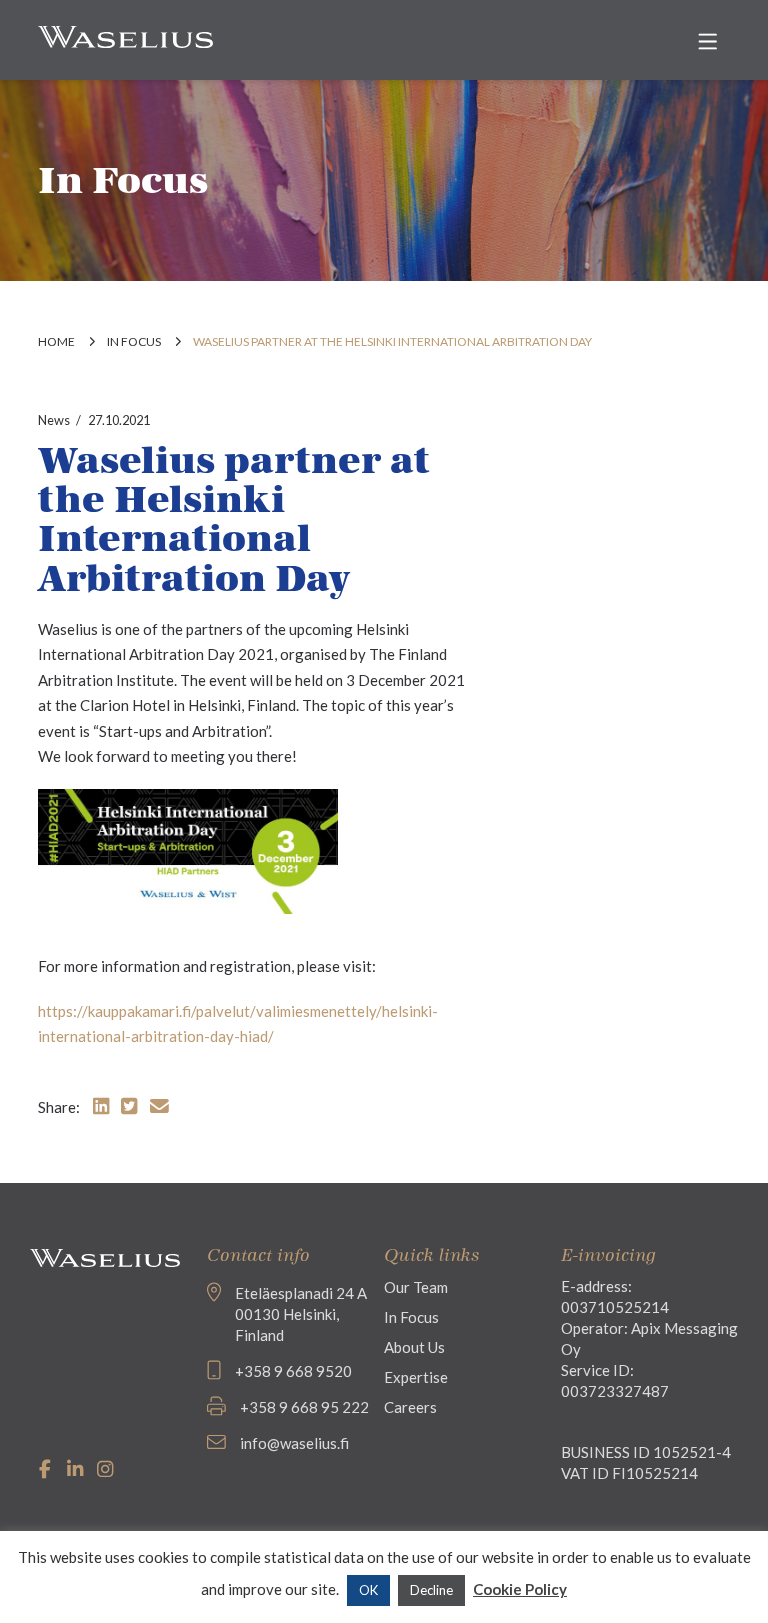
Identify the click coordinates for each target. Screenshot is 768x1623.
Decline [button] (431, 1590)
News (54, 420)
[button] (708, 41)
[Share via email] (159, 1105)
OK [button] (368, 1590)
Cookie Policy (520, 1589)
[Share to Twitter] (129, 1105)
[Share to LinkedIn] (101, 1105)
